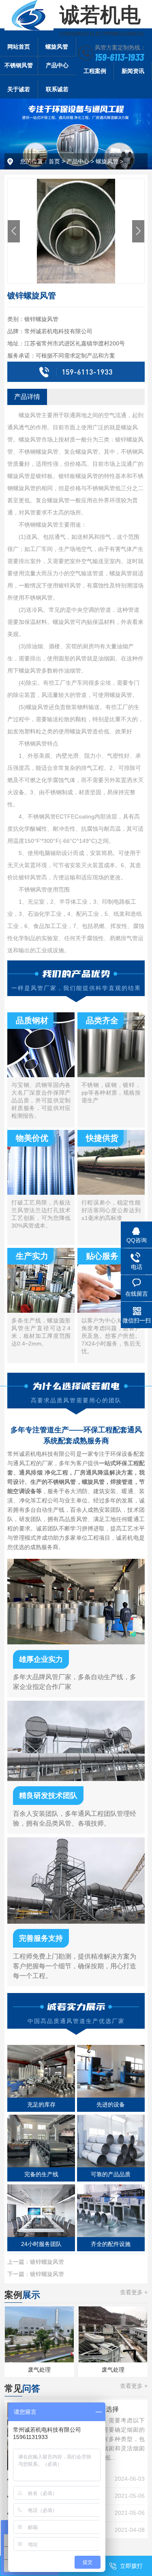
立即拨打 (131, 2566)
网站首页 (19, 47)
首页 (54, 161)
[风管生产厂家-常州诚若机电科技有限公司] (29, 15)
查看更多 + (134, 2292)
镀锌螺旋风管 (47, 2262)
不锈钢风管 (19, 65)
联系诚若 (57, 89)
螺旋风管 (57, 47)
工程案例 (95, 71)
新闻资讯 (133, 71)
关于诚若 (19, 89)
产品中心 (57, 65)
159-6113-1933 (119, 57)
